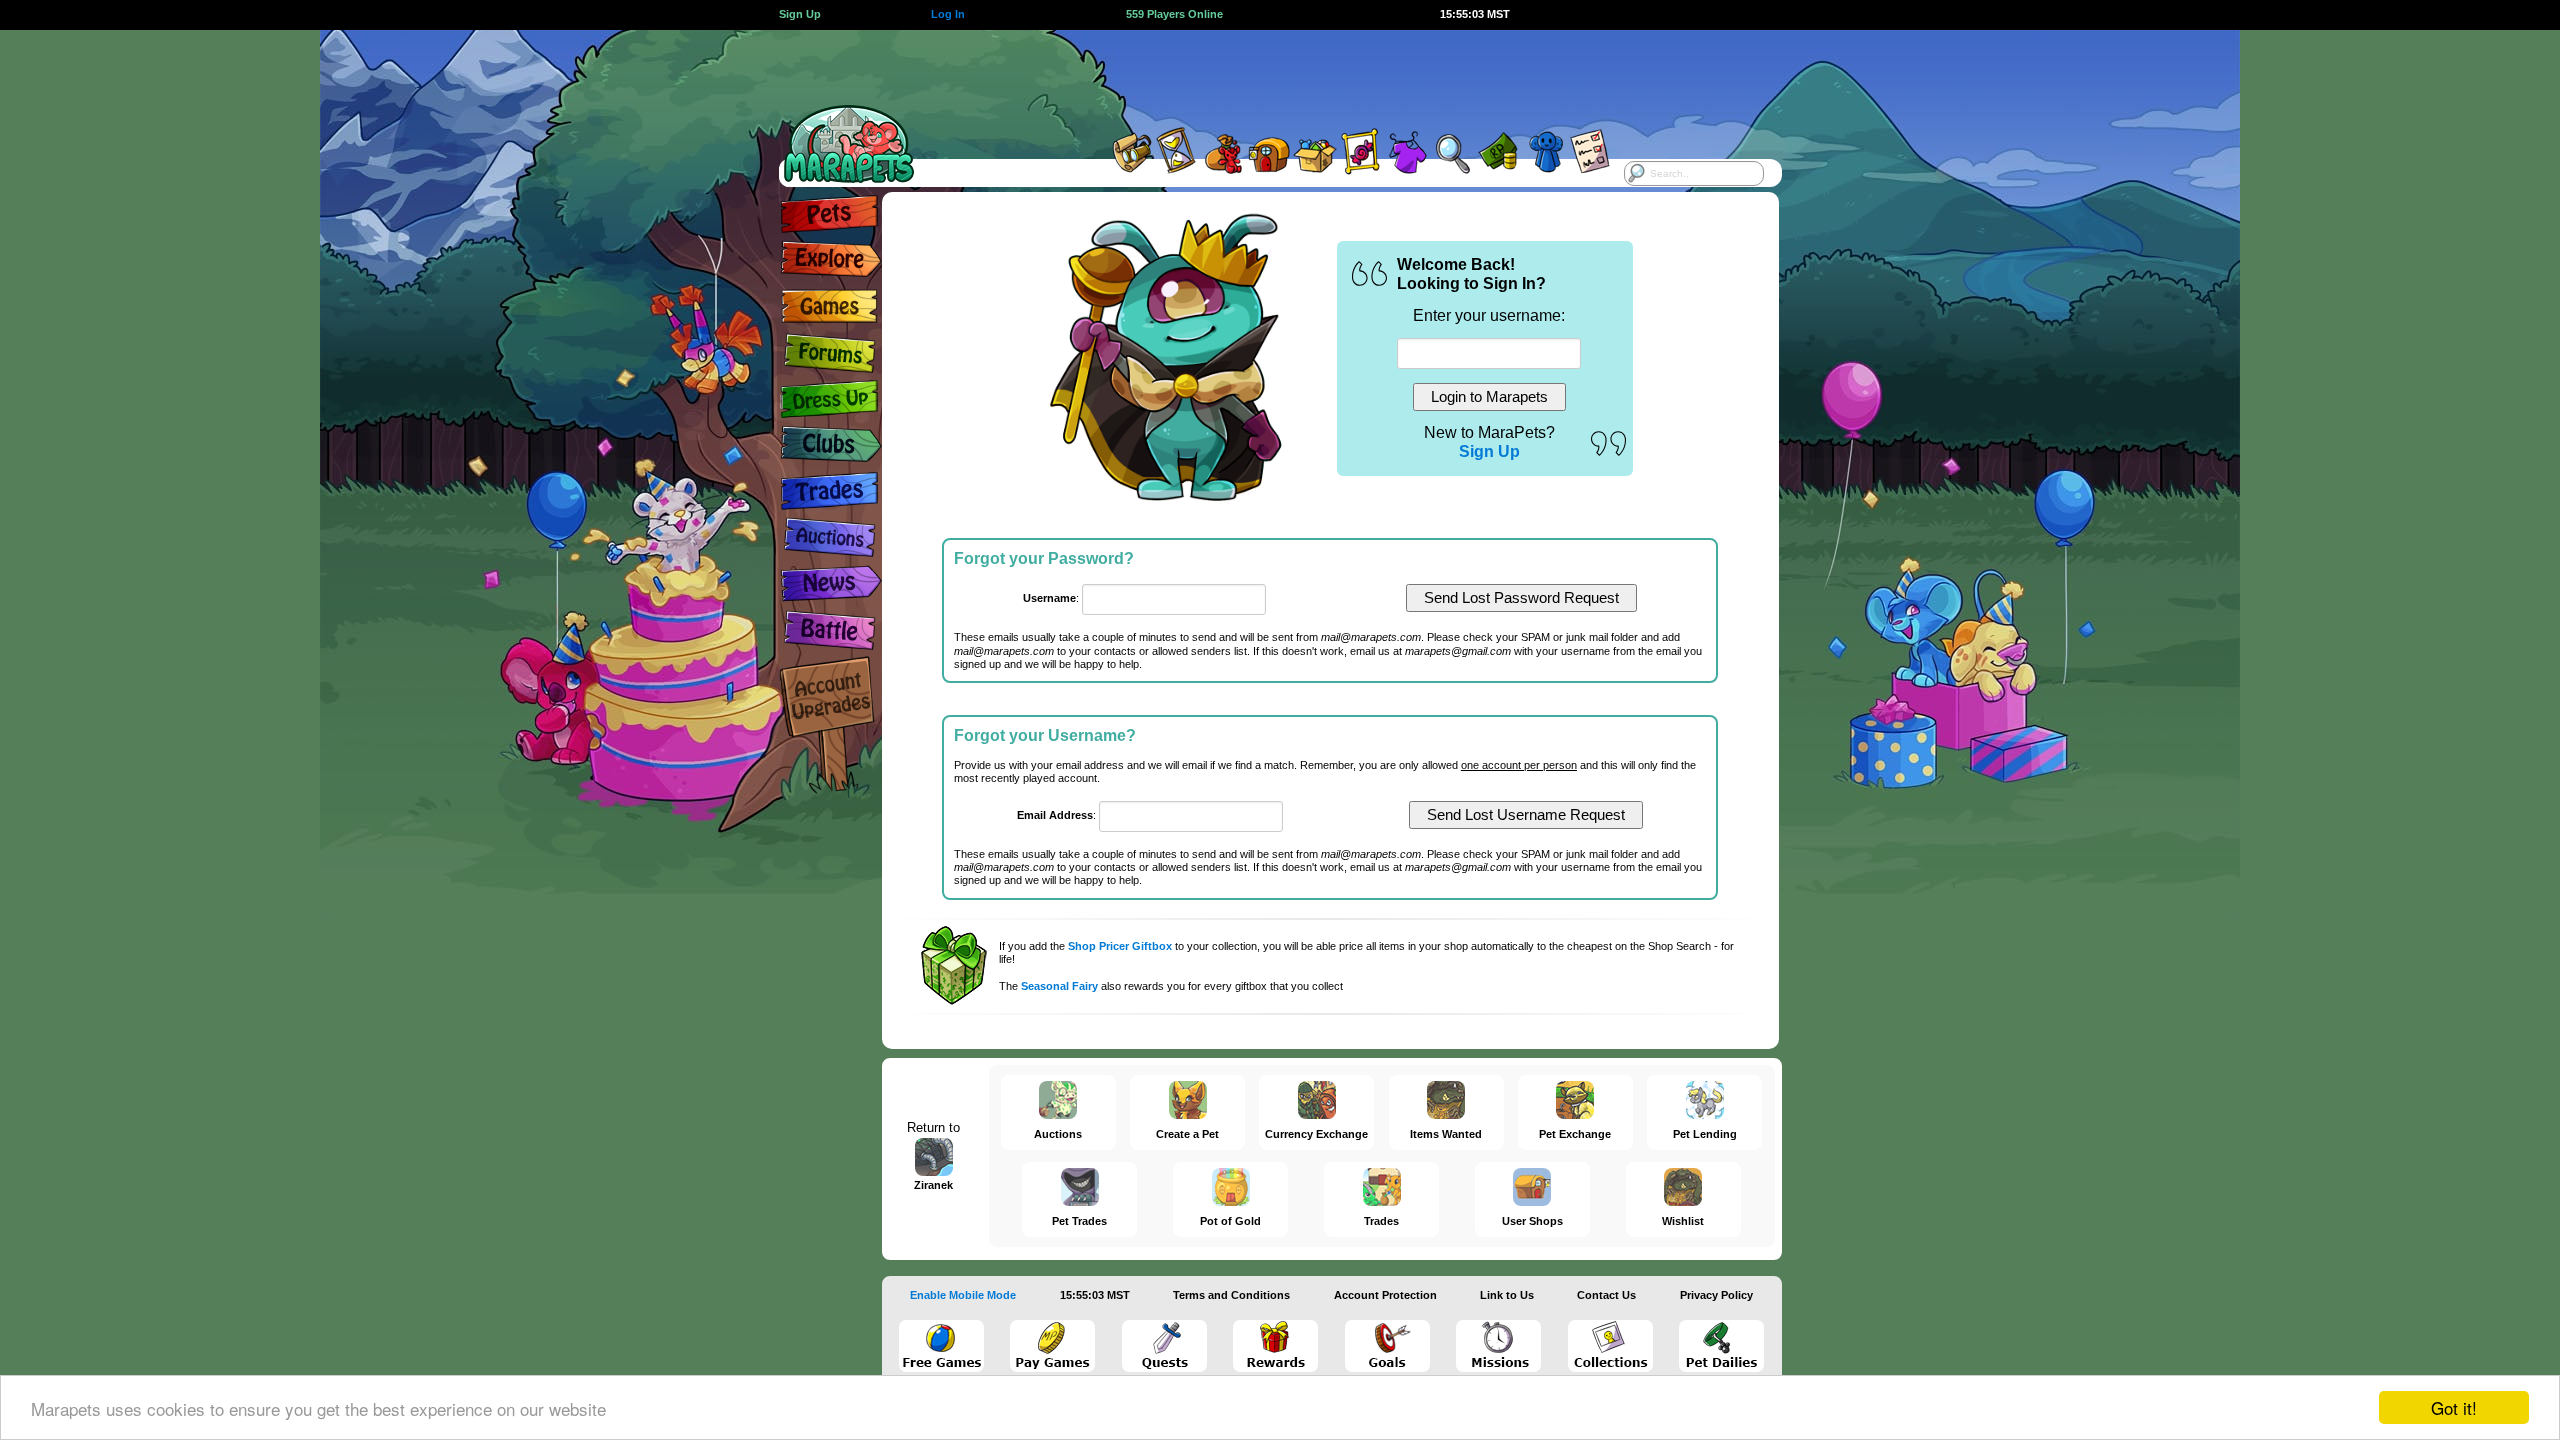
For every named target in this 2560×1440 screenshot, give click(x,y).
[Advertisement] (1262, 75)
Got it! (2454, 1407)
